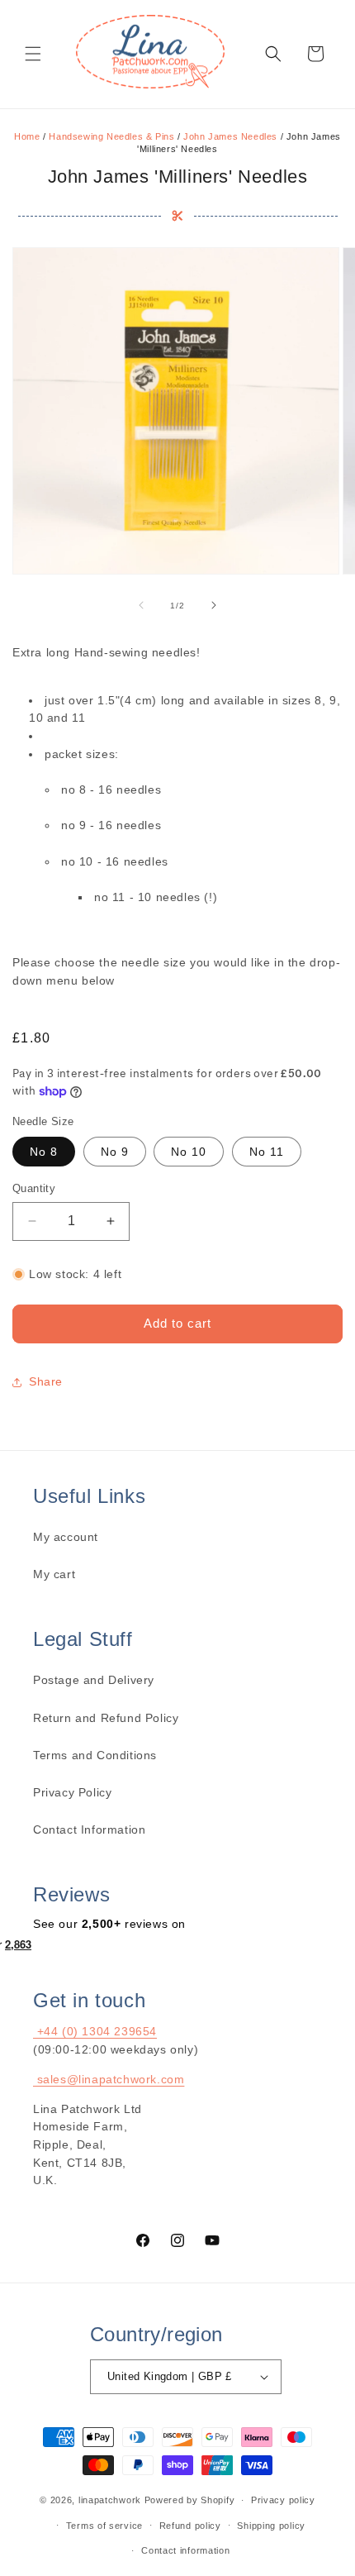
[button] (33, 54)
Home (27, 136)
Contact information (185, 2550)
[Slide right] (214, 605)
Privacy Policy (72, 1792)
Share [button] (46, 1381)
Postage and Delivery (94, 1680)
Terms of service (104, 2526)
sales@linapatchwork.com (109, 2079)
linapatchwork (110, 2500)
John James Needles (230, 136)
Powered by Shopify (190, 2500)
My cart (54, 1574)
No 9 (115, 1152)
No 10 (189, 1152)
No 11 (267, 1152)
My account (66, 1537)
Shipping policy (271, 2526)
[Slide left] (141, 605)
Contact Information (89, 1829)
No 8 (44, 1152)
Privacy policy (283, 2500)
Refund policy (190, 2526)
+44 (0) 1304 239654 (95, 2031)
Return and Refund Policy (106, 1718)
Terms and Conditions (95, 1755)
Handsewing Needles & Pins (111, 136)
